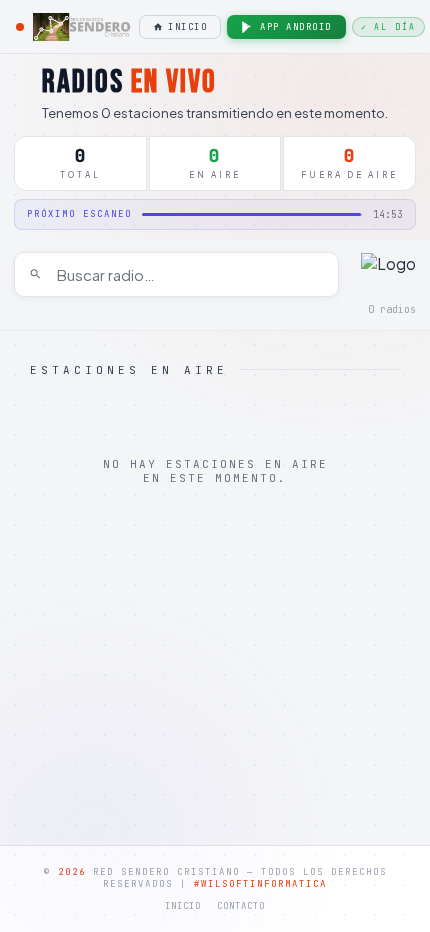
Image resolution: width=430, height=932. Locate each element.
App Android (296, 27)
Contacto (241, 906)
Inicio (187, 27)
